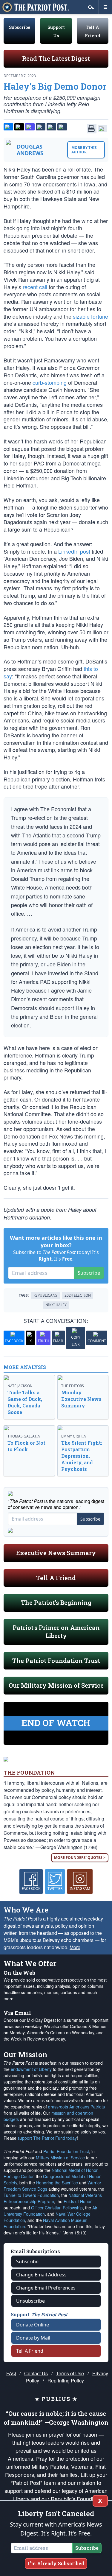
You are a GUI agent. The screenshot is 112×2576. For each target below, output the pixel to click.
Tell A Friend (56, 1578)
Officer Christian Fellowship (57, 2208)
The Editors (73, 1386)
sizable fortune (90, 316)
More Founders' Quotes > (80, 1858)
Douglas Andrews (30, 150)
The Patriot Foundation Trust (56, 1661)
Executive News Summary (56, 1553)
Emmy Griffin (74, 1436)
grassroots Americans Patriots (76, 2107)
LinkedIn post (74, 551)
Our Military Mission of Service (56, 1685)
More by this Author (84, 150)
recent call (35, 287)
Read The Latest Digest (56, 58)
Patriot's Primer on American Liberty (56, 1632)
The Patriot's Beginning (56, 1602)
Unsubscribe (30, 2301)
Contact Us (36, 2373)
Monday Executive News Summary (81, 1399)
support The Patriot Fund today (47, 2138)
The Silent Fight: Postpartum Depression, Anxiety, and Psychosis (82, 1456)
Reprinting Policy (66, 2380)
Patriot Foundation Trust (66, 2151)
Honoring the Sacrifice (57, 2183)
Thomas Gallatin (24, 1436)
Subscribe (20, 27)
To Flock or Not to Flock (26, 1446)
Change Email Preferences (46, 2288)
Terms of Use (70, 2373)
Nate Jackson (20, 1386)
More (75, 1947)
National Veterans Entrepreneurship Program (53, 2198)
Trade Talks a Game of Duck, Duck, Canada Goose (25, 1402)
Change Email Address (41, 2275)
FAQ (11, 2373)
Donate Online (33, 2325)
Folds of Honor (78, 2201)
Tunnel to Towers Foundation (31, 2195)
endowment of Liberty (31, 2069)
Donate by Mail (33, 2338)
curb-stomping (50, 382)
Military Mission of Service (60, 2158)
